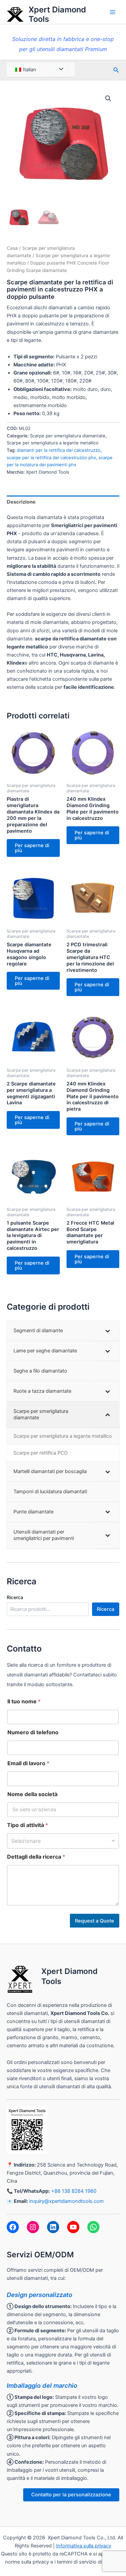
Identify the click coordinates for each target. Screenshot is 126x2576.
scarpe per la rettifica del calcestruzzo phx (51, 458)
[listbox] (63, 1841)
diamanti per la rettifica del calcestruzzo (59, 450)
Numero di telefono (33, 1732)
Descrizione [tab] (21, 502)
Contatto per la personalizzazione (71, 2495)
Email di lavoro (28, 1763)
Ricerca (15, 1597)
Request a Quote (95, 1921)
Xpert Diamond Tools (57, 14)
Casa (12, 248)
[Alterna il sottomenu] (108, 1331)
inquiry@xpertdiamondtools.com (67, 2201)
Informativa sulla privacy (84, 2546)
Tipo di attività (28, 1825)
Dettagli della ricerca (36, 1857)
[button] (108, 98)
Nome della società (32, 1794)
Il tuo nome (24, 1701)
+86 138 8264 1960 (74, 2191)
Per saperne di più (32, 848)
